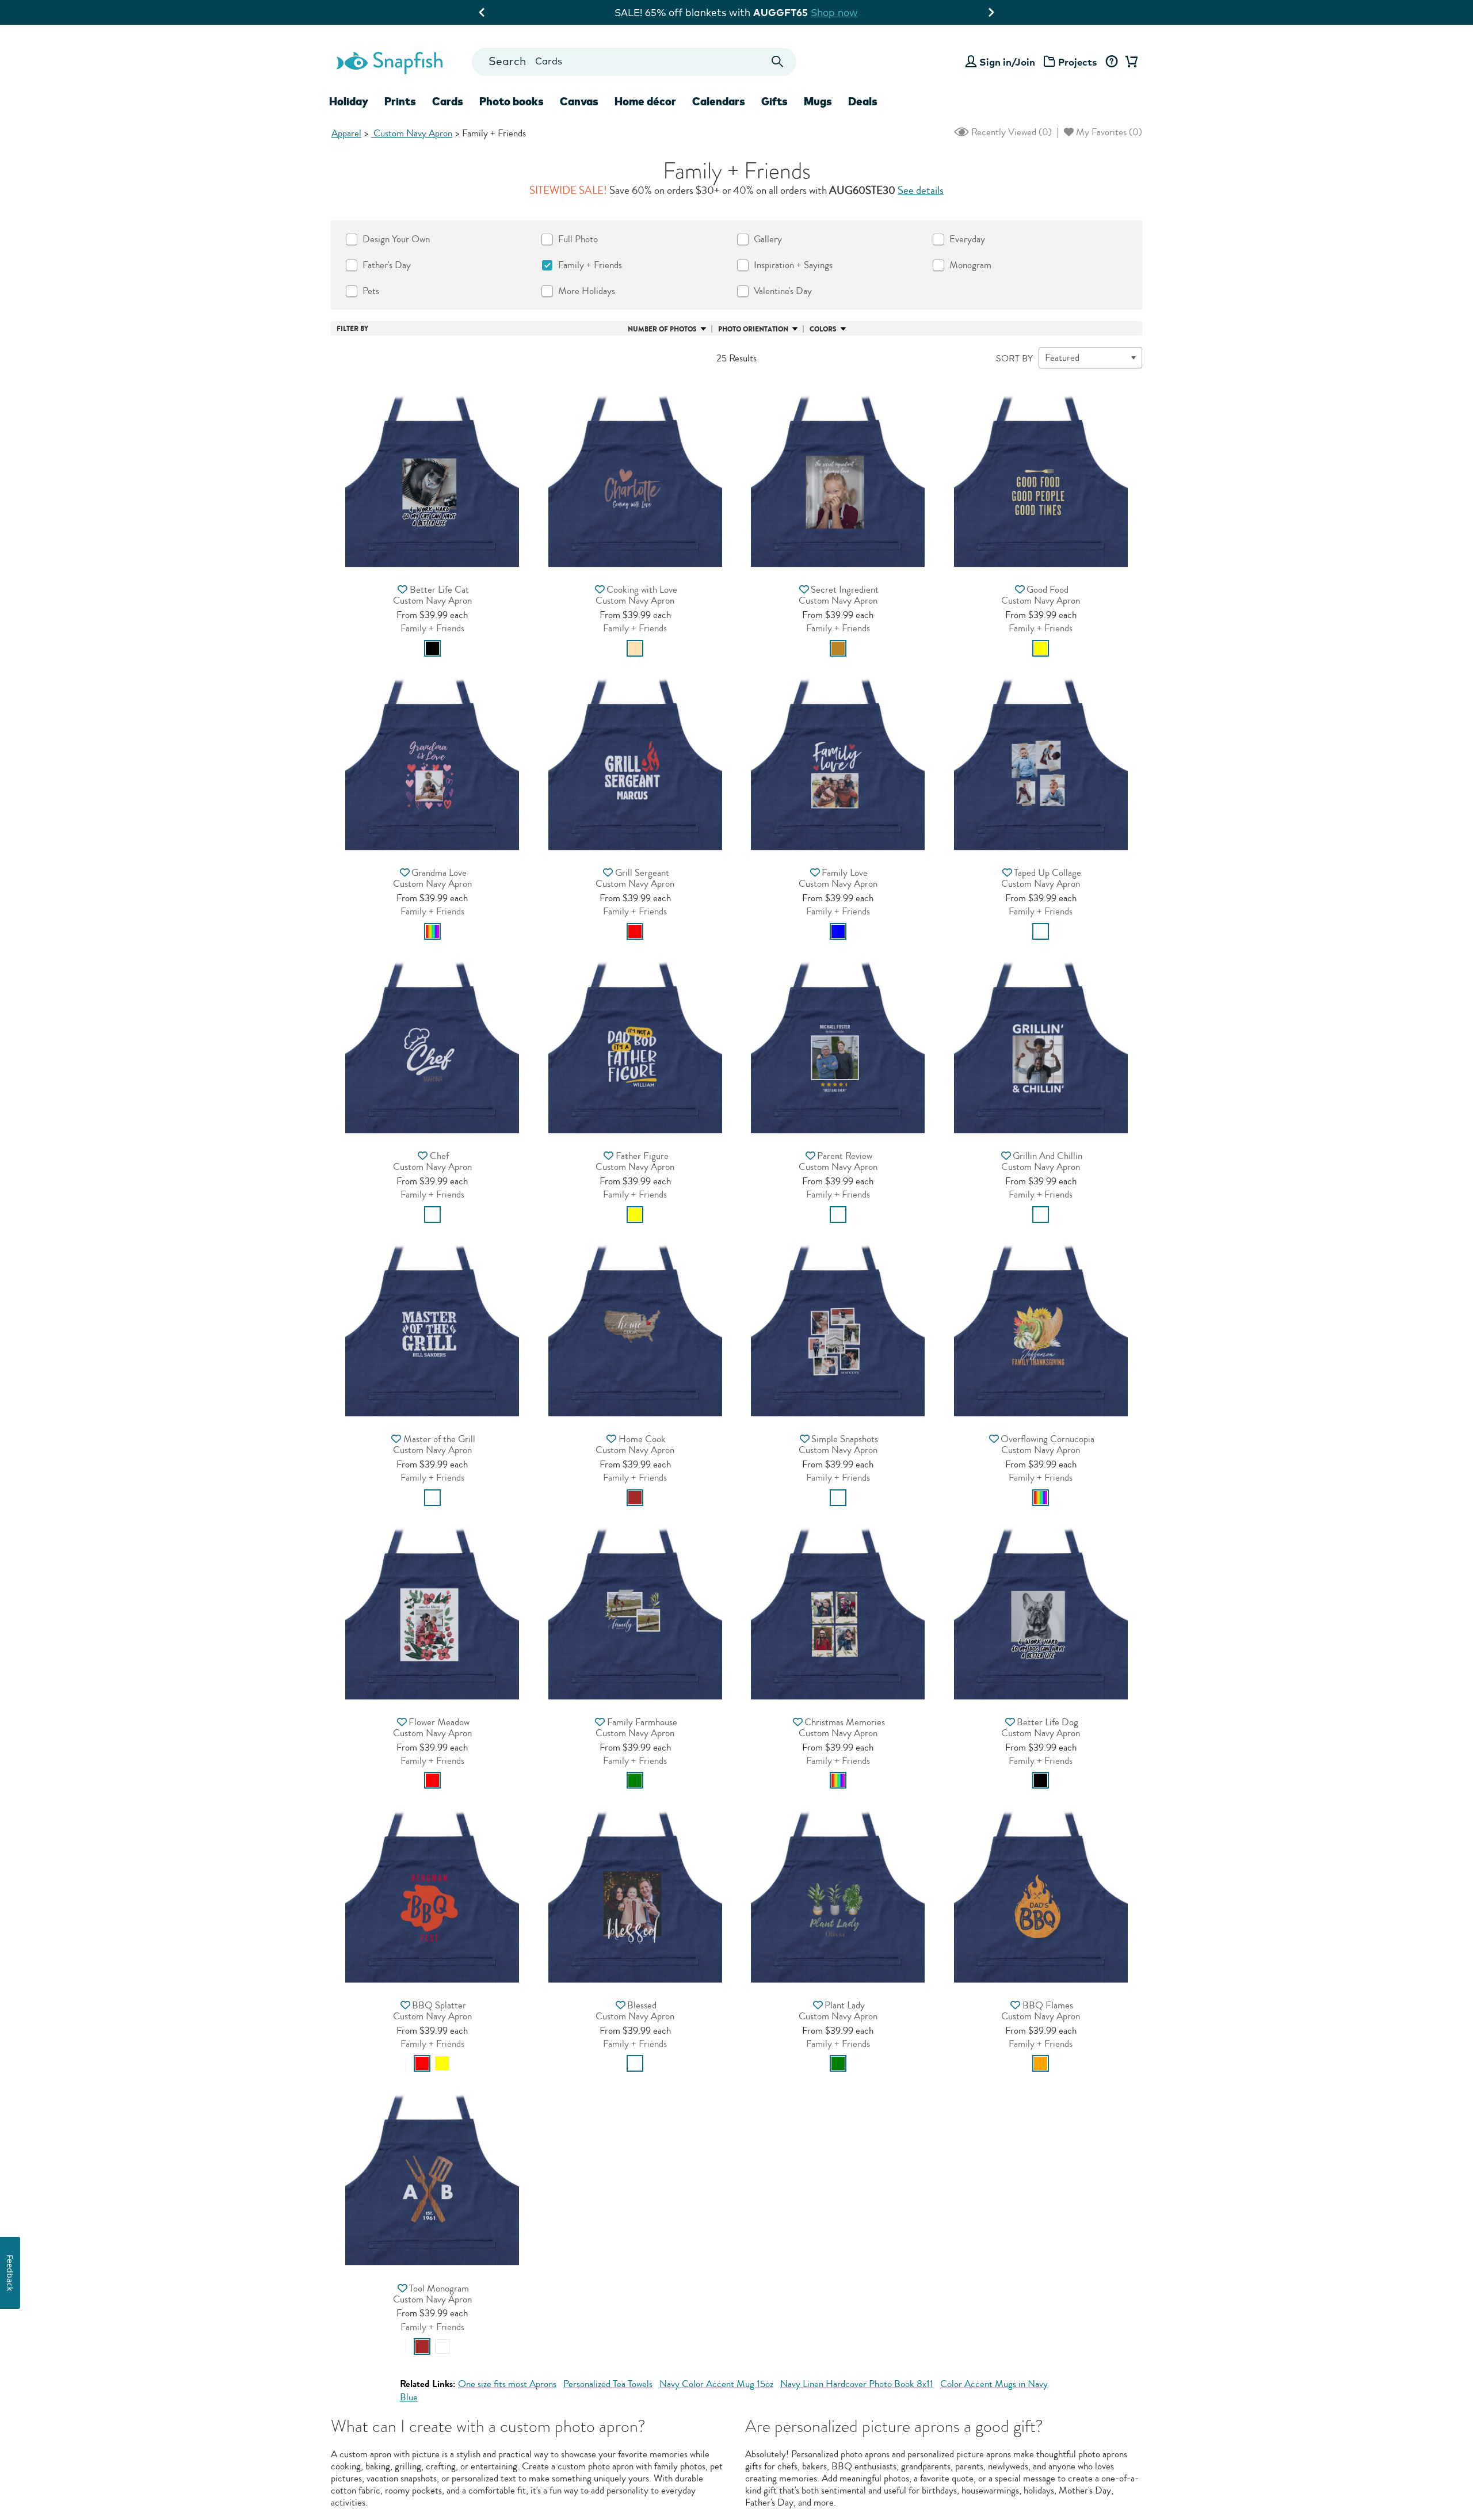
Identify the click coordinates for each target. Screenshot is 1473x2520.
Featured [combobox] (1062, 358)
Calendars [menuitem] (719, 101)
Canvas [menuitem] (579, 101)
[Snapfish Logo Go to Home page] (389, 62)
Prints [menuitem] (400, 101)
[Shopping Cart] (1129, 62)
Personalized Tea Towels (608, 2384)
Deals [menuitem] (863, 101)
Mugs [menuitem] (818, 101)
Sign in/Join (1007, 62)
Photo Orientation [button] (753, 329)
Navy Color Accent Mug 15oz (716, 2384)
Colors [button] (823, 329)
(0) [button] (1010, 132)
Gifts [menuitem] (774, 101)
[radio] (432, 648)
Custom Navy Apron (412, 133)
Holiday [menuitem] (349, 101)
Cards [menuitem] (448, 101)
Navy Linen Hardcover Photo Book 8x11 (857, 2384)
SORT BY (1014, 359)
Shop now (871, 12)
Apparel (346, 133)
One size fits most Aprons (507, 2384)
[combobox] (634, 62)
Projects (1078, 62)
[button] (432, 477)
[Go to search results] (778, 62)
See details (921, 190)
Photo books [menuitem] (512, 101)
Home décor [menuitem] (645, 101)
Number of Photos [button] (662, 329)
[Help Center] (1111, 62)
